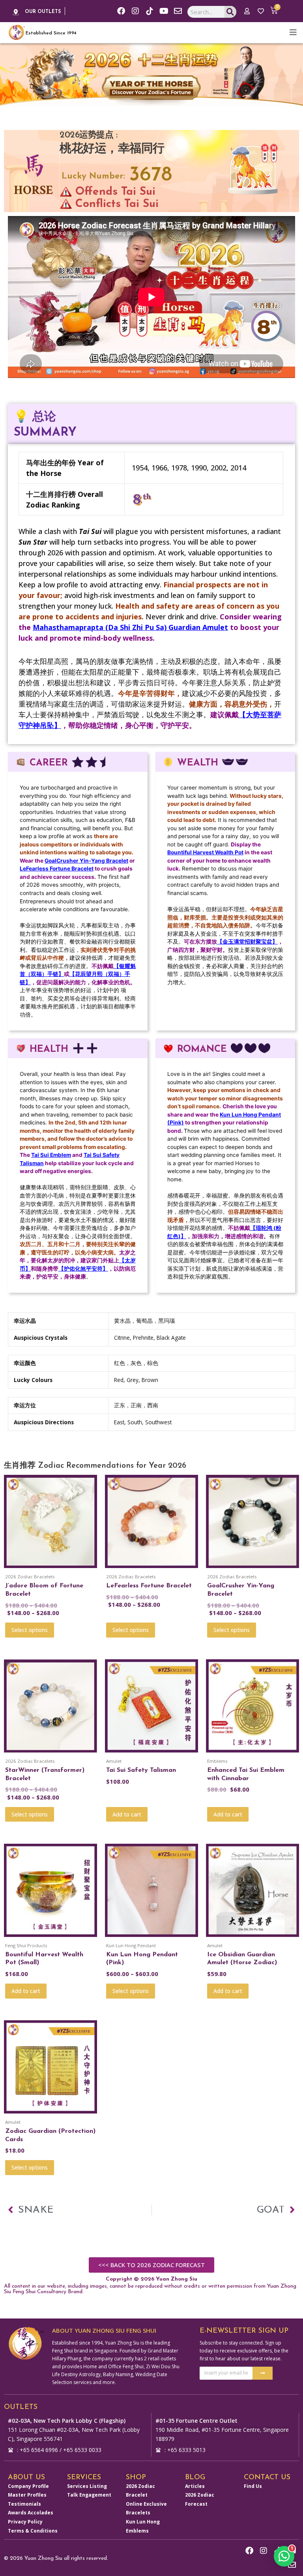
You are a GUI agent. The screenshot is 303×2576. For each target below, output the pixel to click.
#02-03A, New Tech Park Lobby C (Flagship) (67, 2421)
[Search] (231, 12)
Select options (30, 1630)
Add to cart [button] (127, 1814)
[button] (284, 2556)
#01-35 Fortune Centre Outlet (196, 2421)
